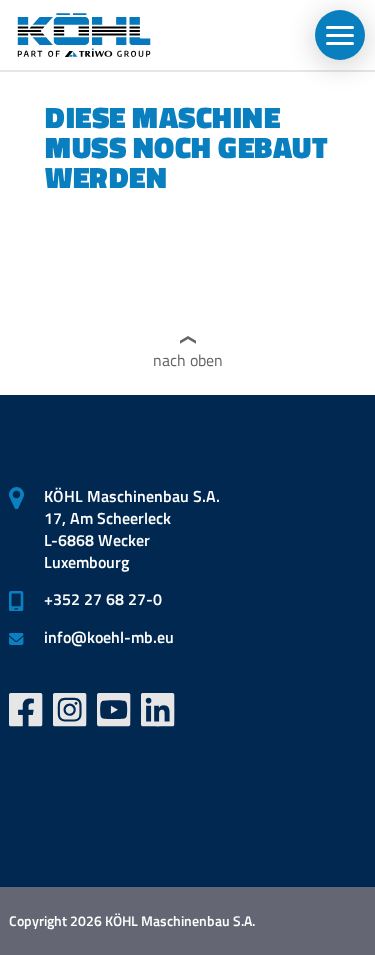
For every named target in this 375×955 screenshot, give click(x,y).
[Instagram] (70, 710)
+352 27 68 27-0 (103, 599)
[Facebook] (26, 710)
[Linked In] (158, 710)
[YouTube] (114, 710)
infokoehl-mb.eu (109, 637)
